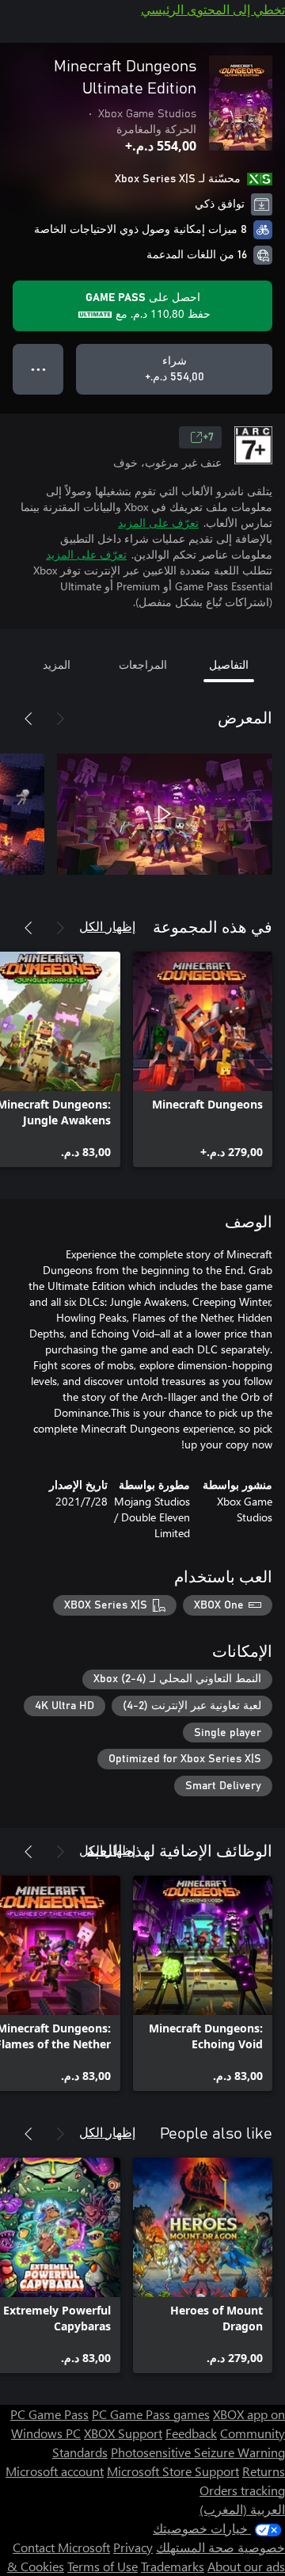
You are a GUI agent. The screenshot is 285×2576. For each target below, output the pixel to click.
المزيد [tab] (57, 664)
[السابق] (60, 719)
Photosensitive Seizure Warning (198, 2452)
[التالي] (28, 719)
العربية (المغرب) (242, 2509)
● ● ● (38, 369)
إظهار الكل (107, 926)
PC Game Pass (49, 2414)
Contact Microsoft (61, 2547)
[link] (203, 1059)
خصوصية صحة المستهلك (220, 2547)
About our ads (246, 2566)
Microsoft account (55, 2471)
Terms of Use (103, 2566)
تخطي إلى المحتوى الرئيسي (213, 9)
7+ (208, 437)
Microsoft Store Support (173, 2471)
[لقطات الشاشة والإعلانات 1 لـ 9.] (165, 814)
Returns (264, 2471)
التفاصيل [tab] (229, 664)
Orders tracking (242, 2490)
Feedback (191, 2433)
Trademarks (173, 2566)
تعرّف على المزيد (158, 523)
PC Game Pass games (151, 2414)
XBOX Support (123, 2433)
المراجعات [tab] (143, 664)
